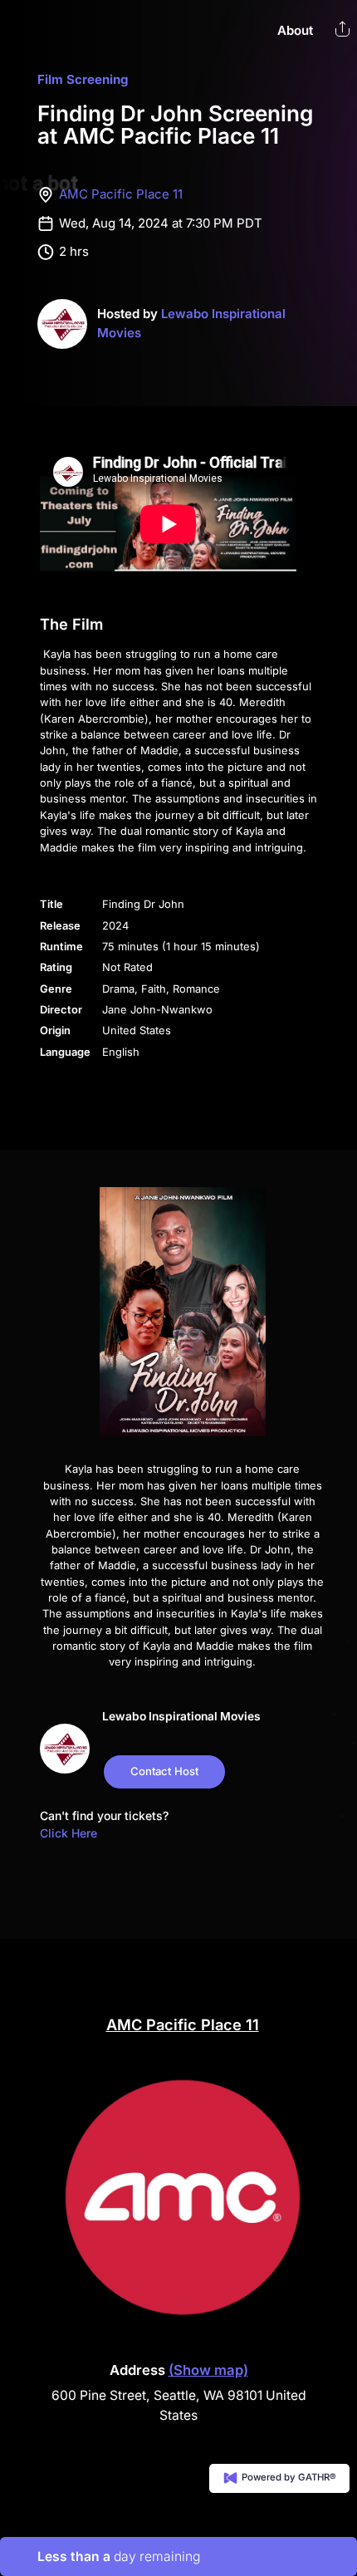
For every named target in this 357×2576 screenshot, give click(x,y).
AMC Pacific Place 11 (121, 194)
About (295, 30)
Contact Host (164, 1771)
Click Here (68, 1833)
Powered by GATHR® (288, 2478)
